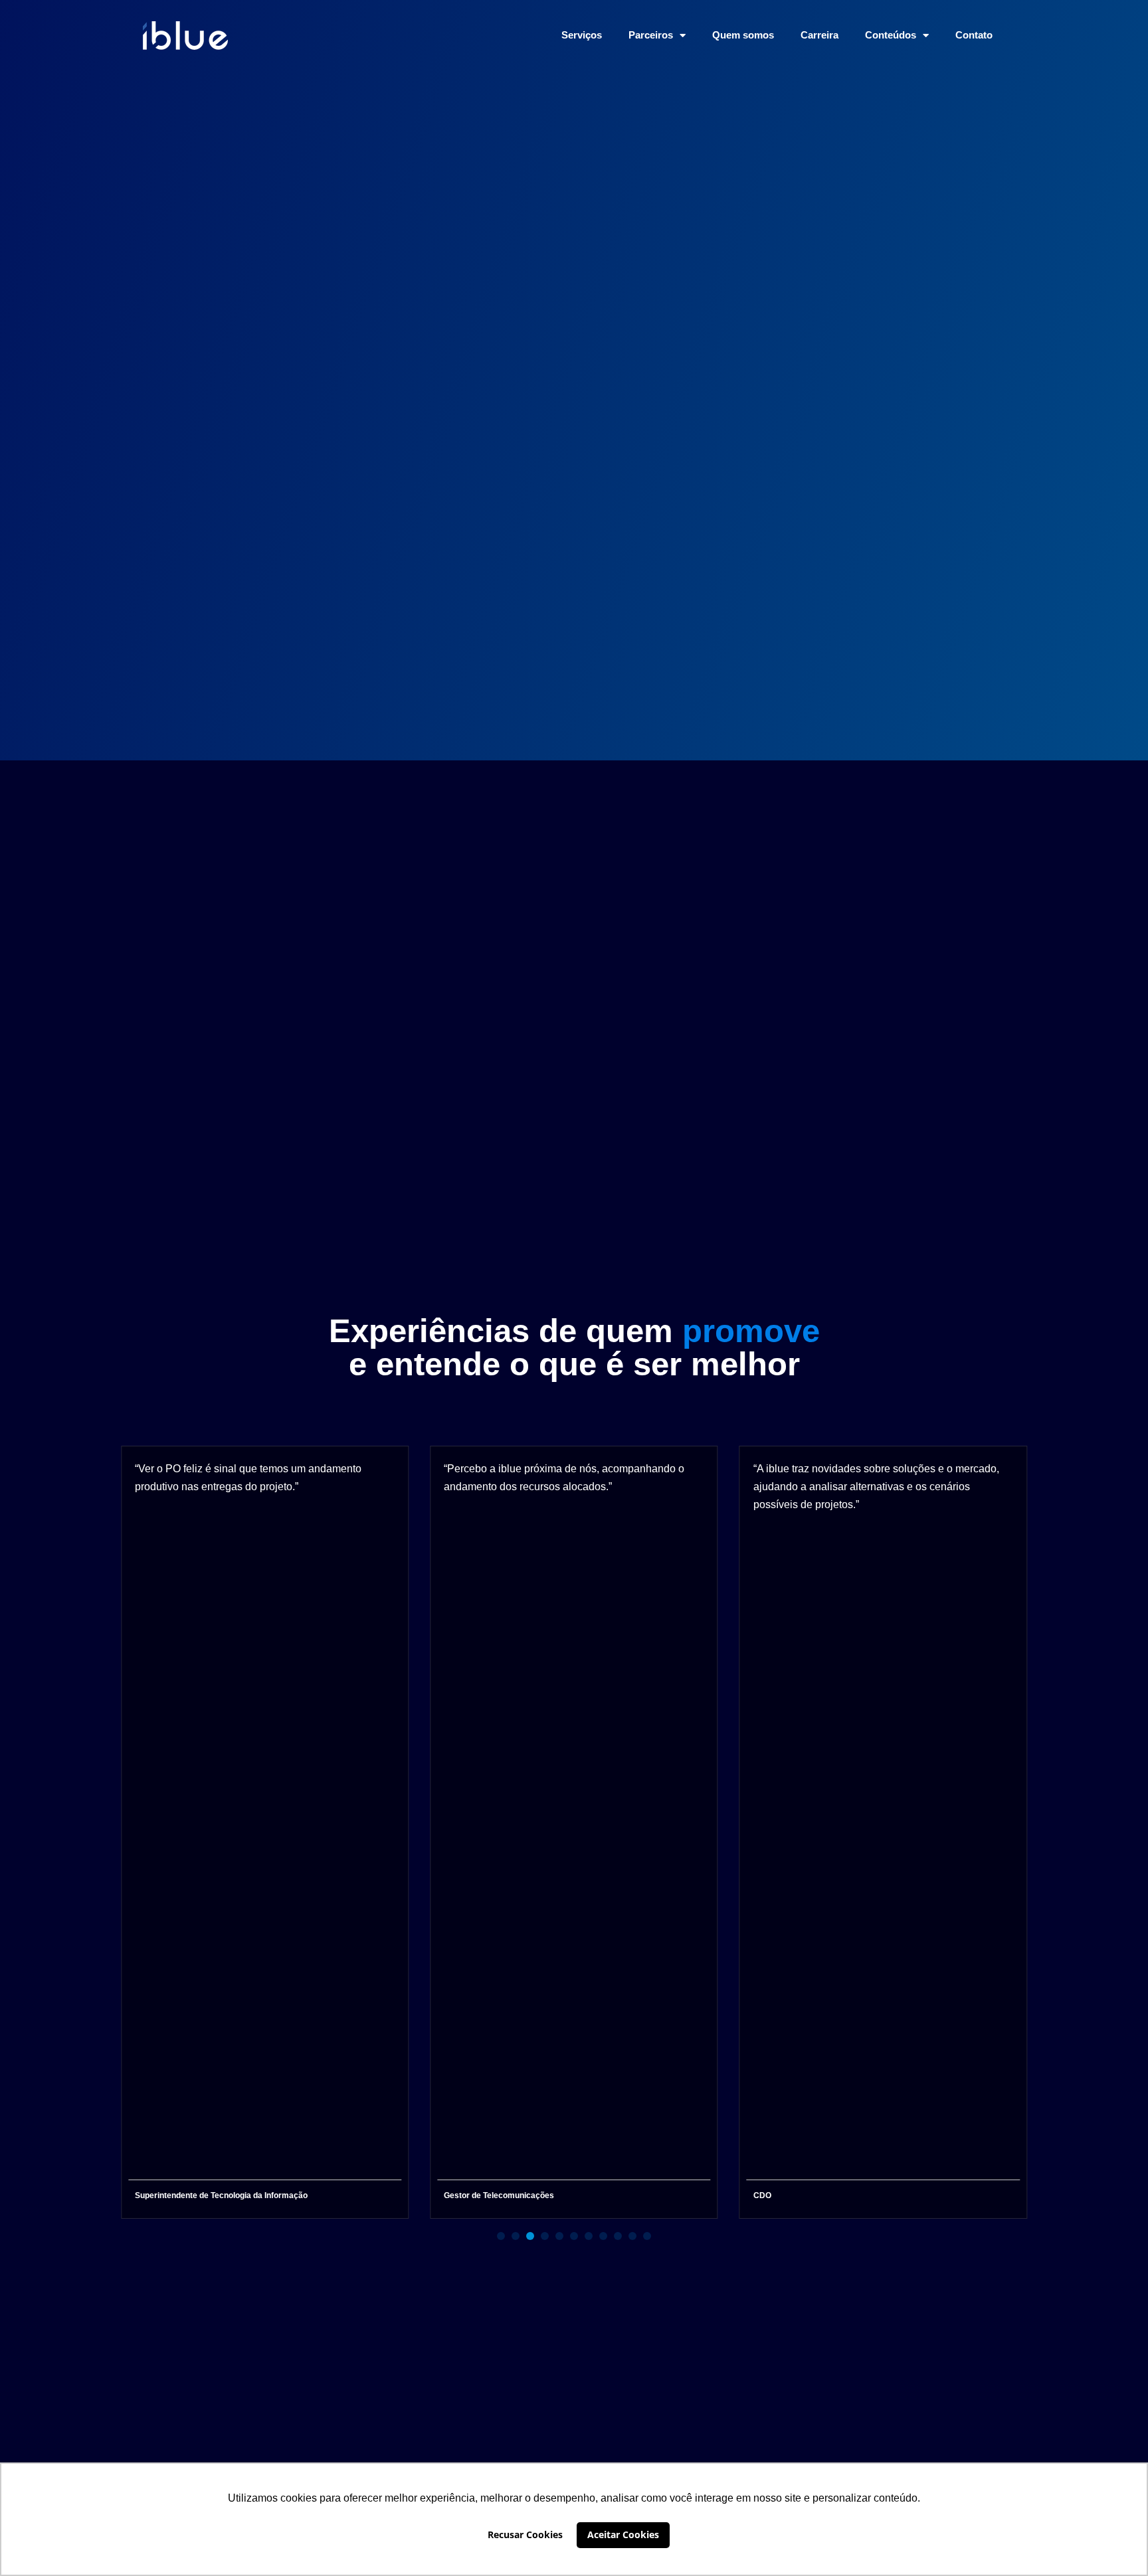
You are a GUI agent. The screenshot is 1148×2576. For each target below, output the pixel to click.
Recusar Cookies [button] (525, 2534)
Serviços (582, 35)
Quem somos (743, 35)
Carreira (819, 35)
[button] (501, 2236)
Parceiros (651, 35)
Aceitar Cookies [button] (623, 2534)
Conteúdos (891, 35)
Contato (974, 35)
